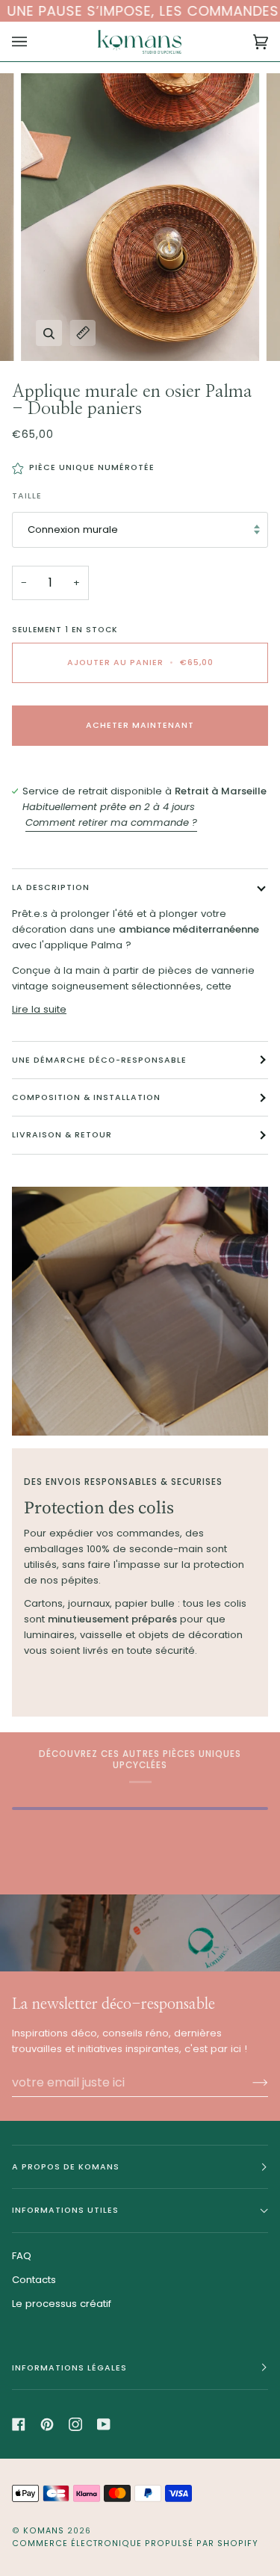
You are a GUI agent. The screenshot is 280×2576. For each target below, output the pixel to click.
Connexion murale (73, 529)
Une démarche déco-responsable (99, 1060)
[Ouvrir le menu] (34, 41)
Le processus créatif (62, 2304)
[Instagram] (75, 2424)
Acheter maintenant (140, 725)
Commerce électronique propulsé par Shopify (135, 2543)
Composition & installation (86, 1097)
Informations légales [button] (69, 2368)
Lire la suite (39, 1009)
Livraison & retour (62, 1135)
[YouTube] (104, 2424)
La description (51, 887)
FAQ (22, 2256)
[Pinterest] (47, 2424)
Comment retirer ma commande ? (111, 822)
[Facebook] (19, 2424)
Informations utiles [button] (65, 2210)
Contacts (34, 2280)
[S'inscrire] (248, 2083)
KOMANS (45, 2531)
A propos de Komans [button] (66, 2167)
